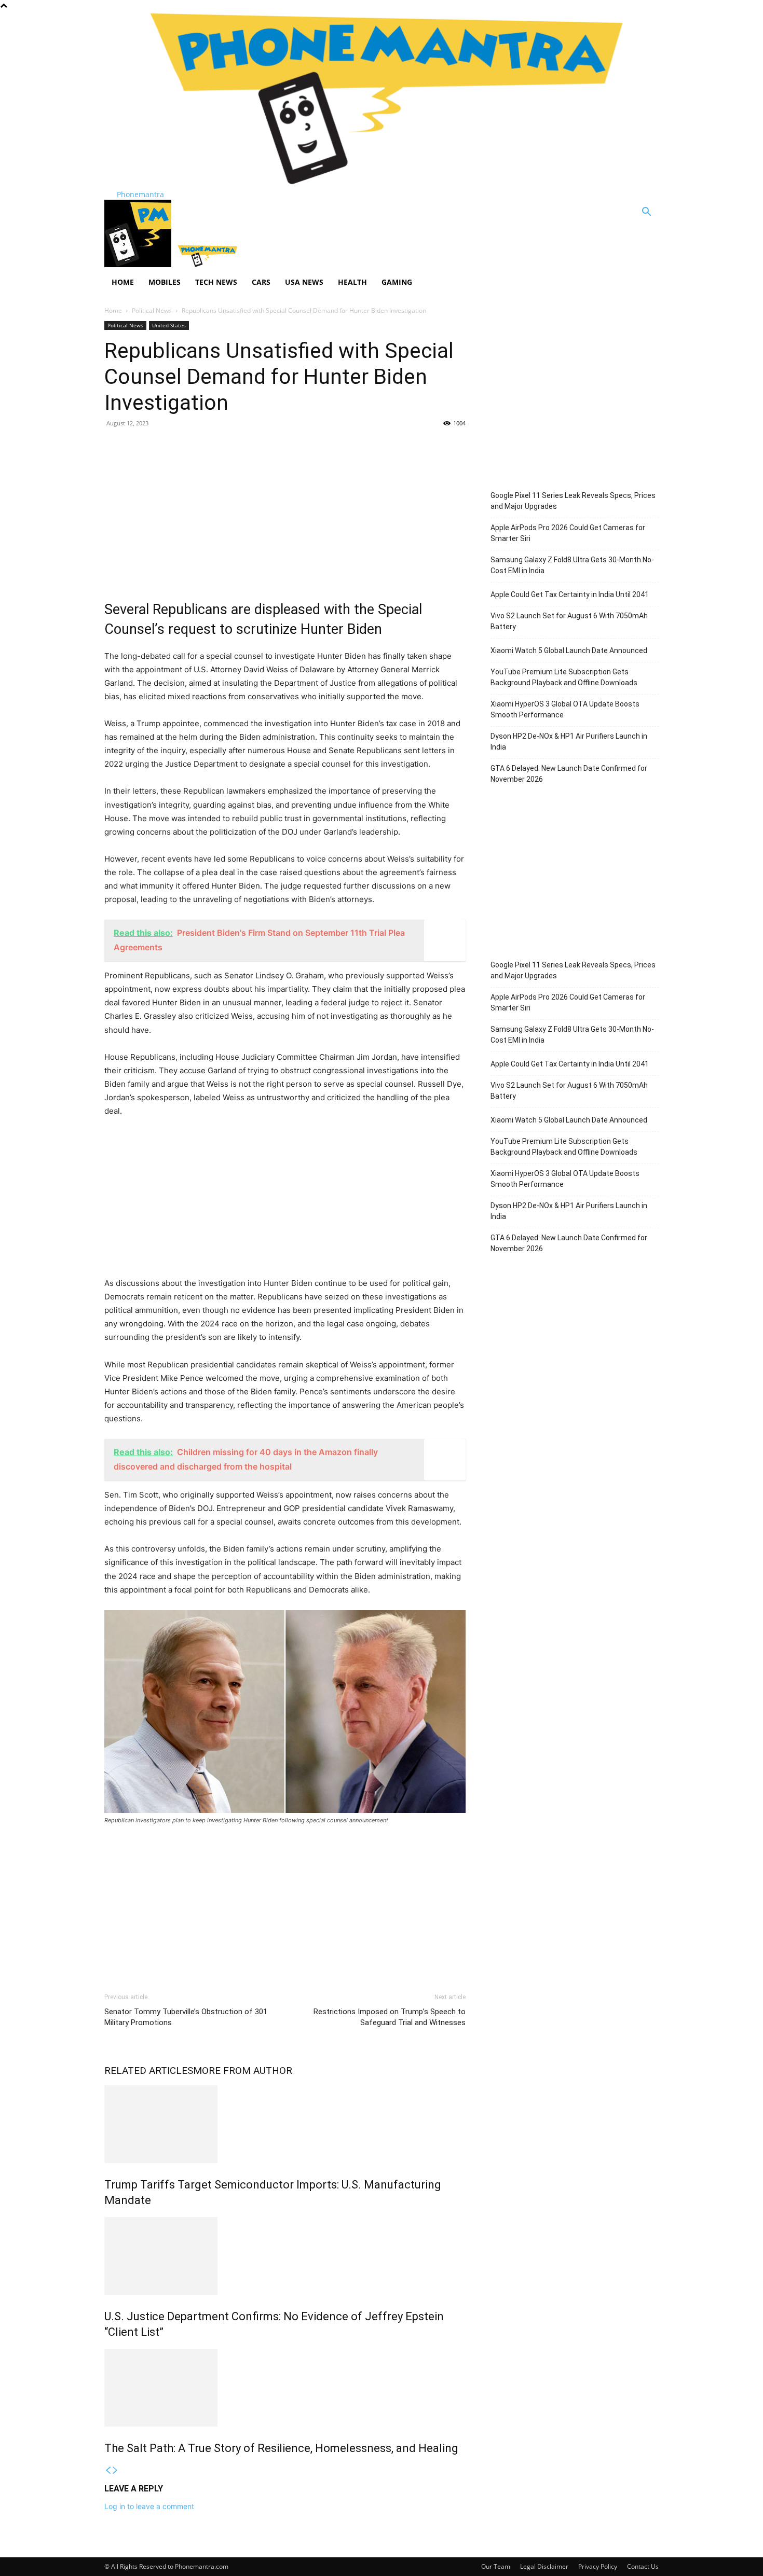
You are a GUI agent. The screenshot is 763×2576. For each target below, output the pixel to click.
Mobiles (165, 282)
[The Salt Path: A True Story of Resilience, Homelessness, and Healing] (285, 2388)
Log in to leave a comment (149, 2506)
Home (123, 282)
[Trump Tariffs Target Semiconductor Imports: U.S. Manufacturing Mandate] (285, 2124)
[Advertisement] (285, 511)
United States (169, 325)
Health (352, 282)
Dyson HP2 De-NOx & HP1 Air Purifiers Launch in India (569, 742)
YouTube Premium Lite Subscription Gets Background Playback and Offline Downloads (564, 677)
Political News (152, 310)
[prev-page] (108, 2470)
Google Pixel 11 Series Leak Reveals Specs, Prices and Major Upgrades (573, 501)
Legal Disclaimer (544, 2566)
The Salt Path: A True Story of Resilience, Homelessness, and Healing (281, 2448)
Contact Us (643, 2566)
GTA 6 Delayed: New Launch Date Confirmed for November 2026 (569, 774)
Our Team (496, 2566)
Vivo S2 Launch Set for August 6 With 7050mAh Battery (569, 621)
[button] (646, 213)
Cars (261, 282)
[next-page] (115, 2470)
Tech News (216, 282)
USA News (304, 282)
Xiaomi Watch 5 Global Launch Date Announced (569, 650)
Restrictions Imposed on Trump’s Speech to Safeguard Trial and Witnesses (390, 2017)
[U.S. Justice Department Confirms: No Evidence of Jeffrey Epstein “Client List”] (285, 2256)
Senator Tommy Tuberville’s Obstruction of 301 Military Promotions (186, 2017)
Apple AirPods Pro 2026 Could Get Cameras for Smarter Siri (568, 533)
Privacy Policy (598, 2566)
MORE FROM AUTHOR (243, 2071)
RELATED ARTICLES (149, 2071)
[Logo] (139, 264)
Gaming (397, 282)
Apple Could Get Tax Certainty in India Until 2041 (570, 594)
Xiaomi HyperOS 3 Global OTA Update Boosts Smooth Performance (565, 709)
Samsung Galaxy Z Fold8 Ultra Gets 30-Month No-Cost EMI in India (572, 565)
